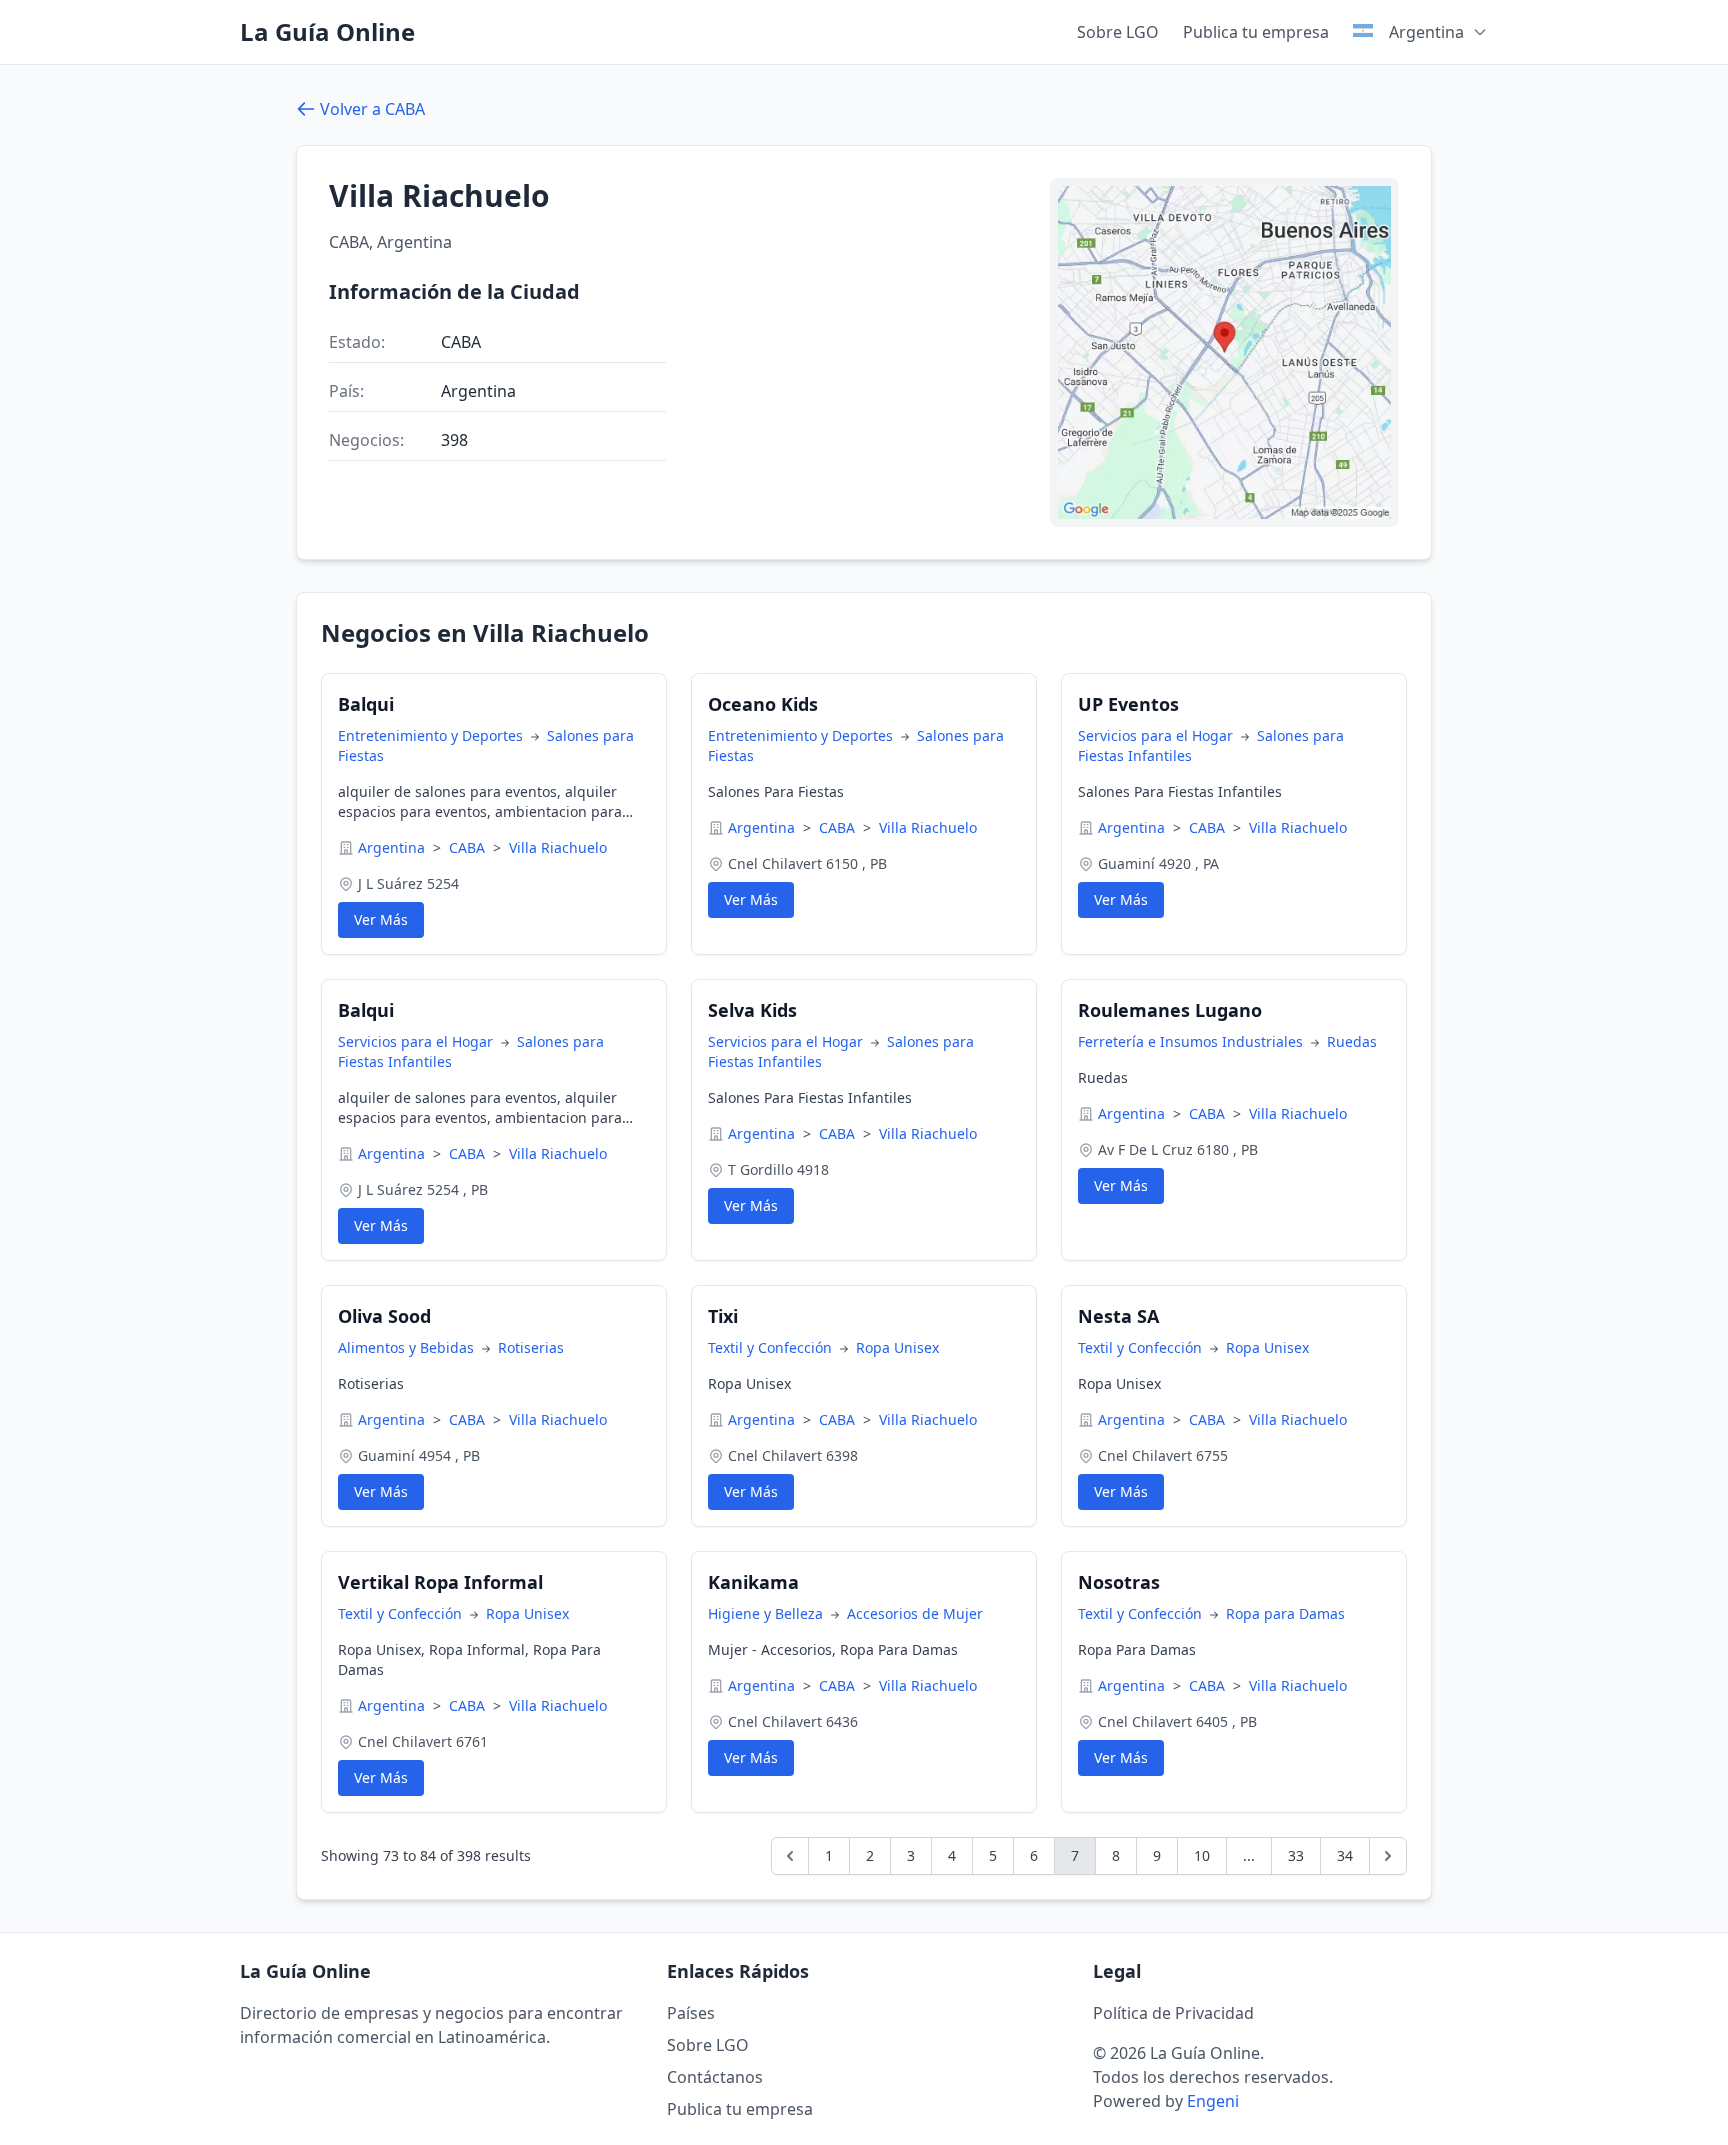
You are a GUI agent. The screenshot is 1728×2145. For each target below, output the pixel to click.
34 (1345, 1855)
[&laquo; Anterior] (790, 1856)
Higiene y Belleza (767, 1613)
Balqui (366, 704)
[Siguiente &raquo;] (1388, 1856)
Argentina (393, 847)
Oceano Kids (763, 704)
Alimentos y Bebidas (408, 1347)
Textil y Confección (772, 1347)
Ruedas (1352, 1041)
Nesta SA (1118, 1316)
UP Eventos (1128, 704)
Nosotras (1119, 1582)
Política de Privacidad (1173, 2013)
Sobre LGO (1118, 32)
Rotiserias (531, 1347)
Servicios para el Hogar (1157, 735)
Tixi (723, 1316)
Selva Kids (752, 1010)
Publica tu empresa (1256, 32)
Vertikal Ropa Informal (440, 1582)
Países (691, 2013)
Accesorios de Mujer (915, 1613)
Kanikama (753, 1582)
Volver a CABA (372, 109)
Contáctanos (715, 2077)
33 (1296, 1855)
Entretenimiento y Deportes (432, 735)
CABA (469, 847)
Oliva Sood (384, 1316)
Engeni (1213, 2101)
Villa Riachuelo (558, 847)
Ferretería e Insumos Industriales (1192, 1041)
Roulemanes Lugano (1170, 1010)
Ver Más (381, 919)
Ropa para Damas (1285, 1613)
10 (1202, 1855)
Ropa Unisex (897, 1347)
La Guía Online (327, 32)
